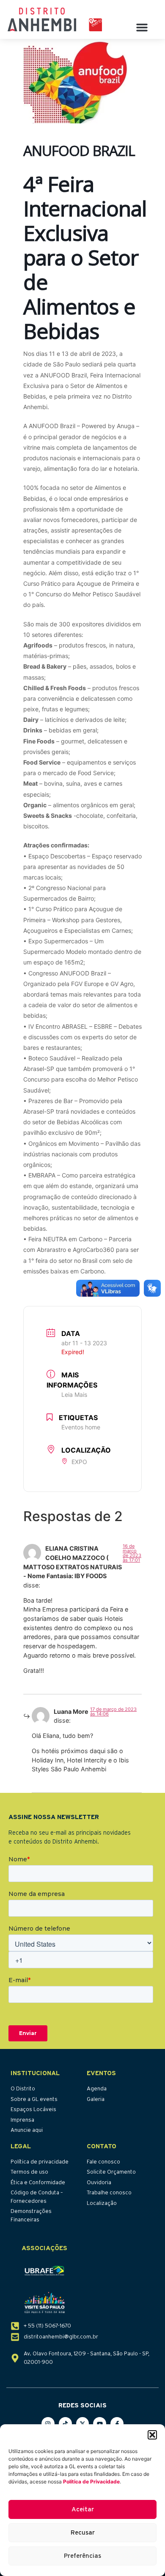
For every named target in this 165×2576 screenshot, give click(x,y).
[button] (152, 2435)
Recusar (83, 2533)
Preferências (82, 2556)
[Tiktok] (65, 2424)
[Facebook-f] (117, 2424)
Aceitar (83, 2509)
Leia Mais (74, 1395)
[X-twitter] (83, 2424)
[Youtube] (100, 2424)
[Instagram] (48, 2424)
